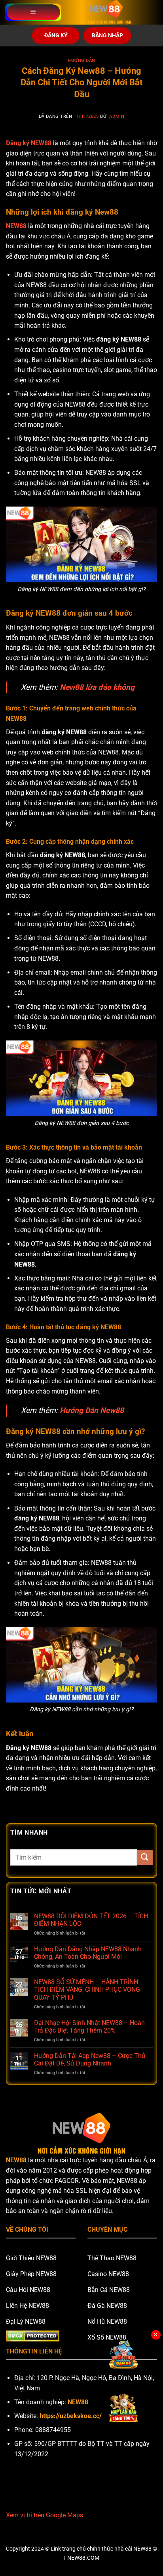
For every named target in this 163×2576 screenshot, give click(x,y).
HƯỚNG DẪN (81, 60)
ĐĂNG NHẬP (107, 35)
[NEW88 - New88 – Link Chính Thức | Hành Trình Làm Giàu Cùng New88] (106, 12)
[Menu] (33, 12)
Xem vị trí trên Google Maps (45, 2515)
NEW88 (16, 226)
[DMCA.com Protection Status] (33, 2335)
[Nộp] (145, 1857)
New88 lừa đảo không (97, 687)
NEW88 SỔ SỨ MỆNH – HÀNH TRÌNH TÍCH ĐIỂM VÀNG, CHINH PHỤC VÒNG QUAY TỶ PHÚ (87, 1990)
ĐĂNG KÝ (56, 35)
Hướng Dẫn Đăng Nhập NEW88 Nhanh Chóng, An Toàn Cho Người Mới (88, 1953)
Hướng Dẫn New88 (92, 1410)
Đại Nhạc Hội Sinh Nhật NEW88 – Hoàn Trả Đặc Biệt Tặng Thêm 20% (89, 2027)
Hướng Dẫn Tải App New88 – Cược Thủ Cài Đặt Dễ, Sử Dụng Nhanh (90, 2060)
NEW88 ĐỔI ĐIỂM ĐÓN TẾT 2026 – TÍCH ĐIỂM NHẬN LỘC (91, 1920)
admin (117, 116)
